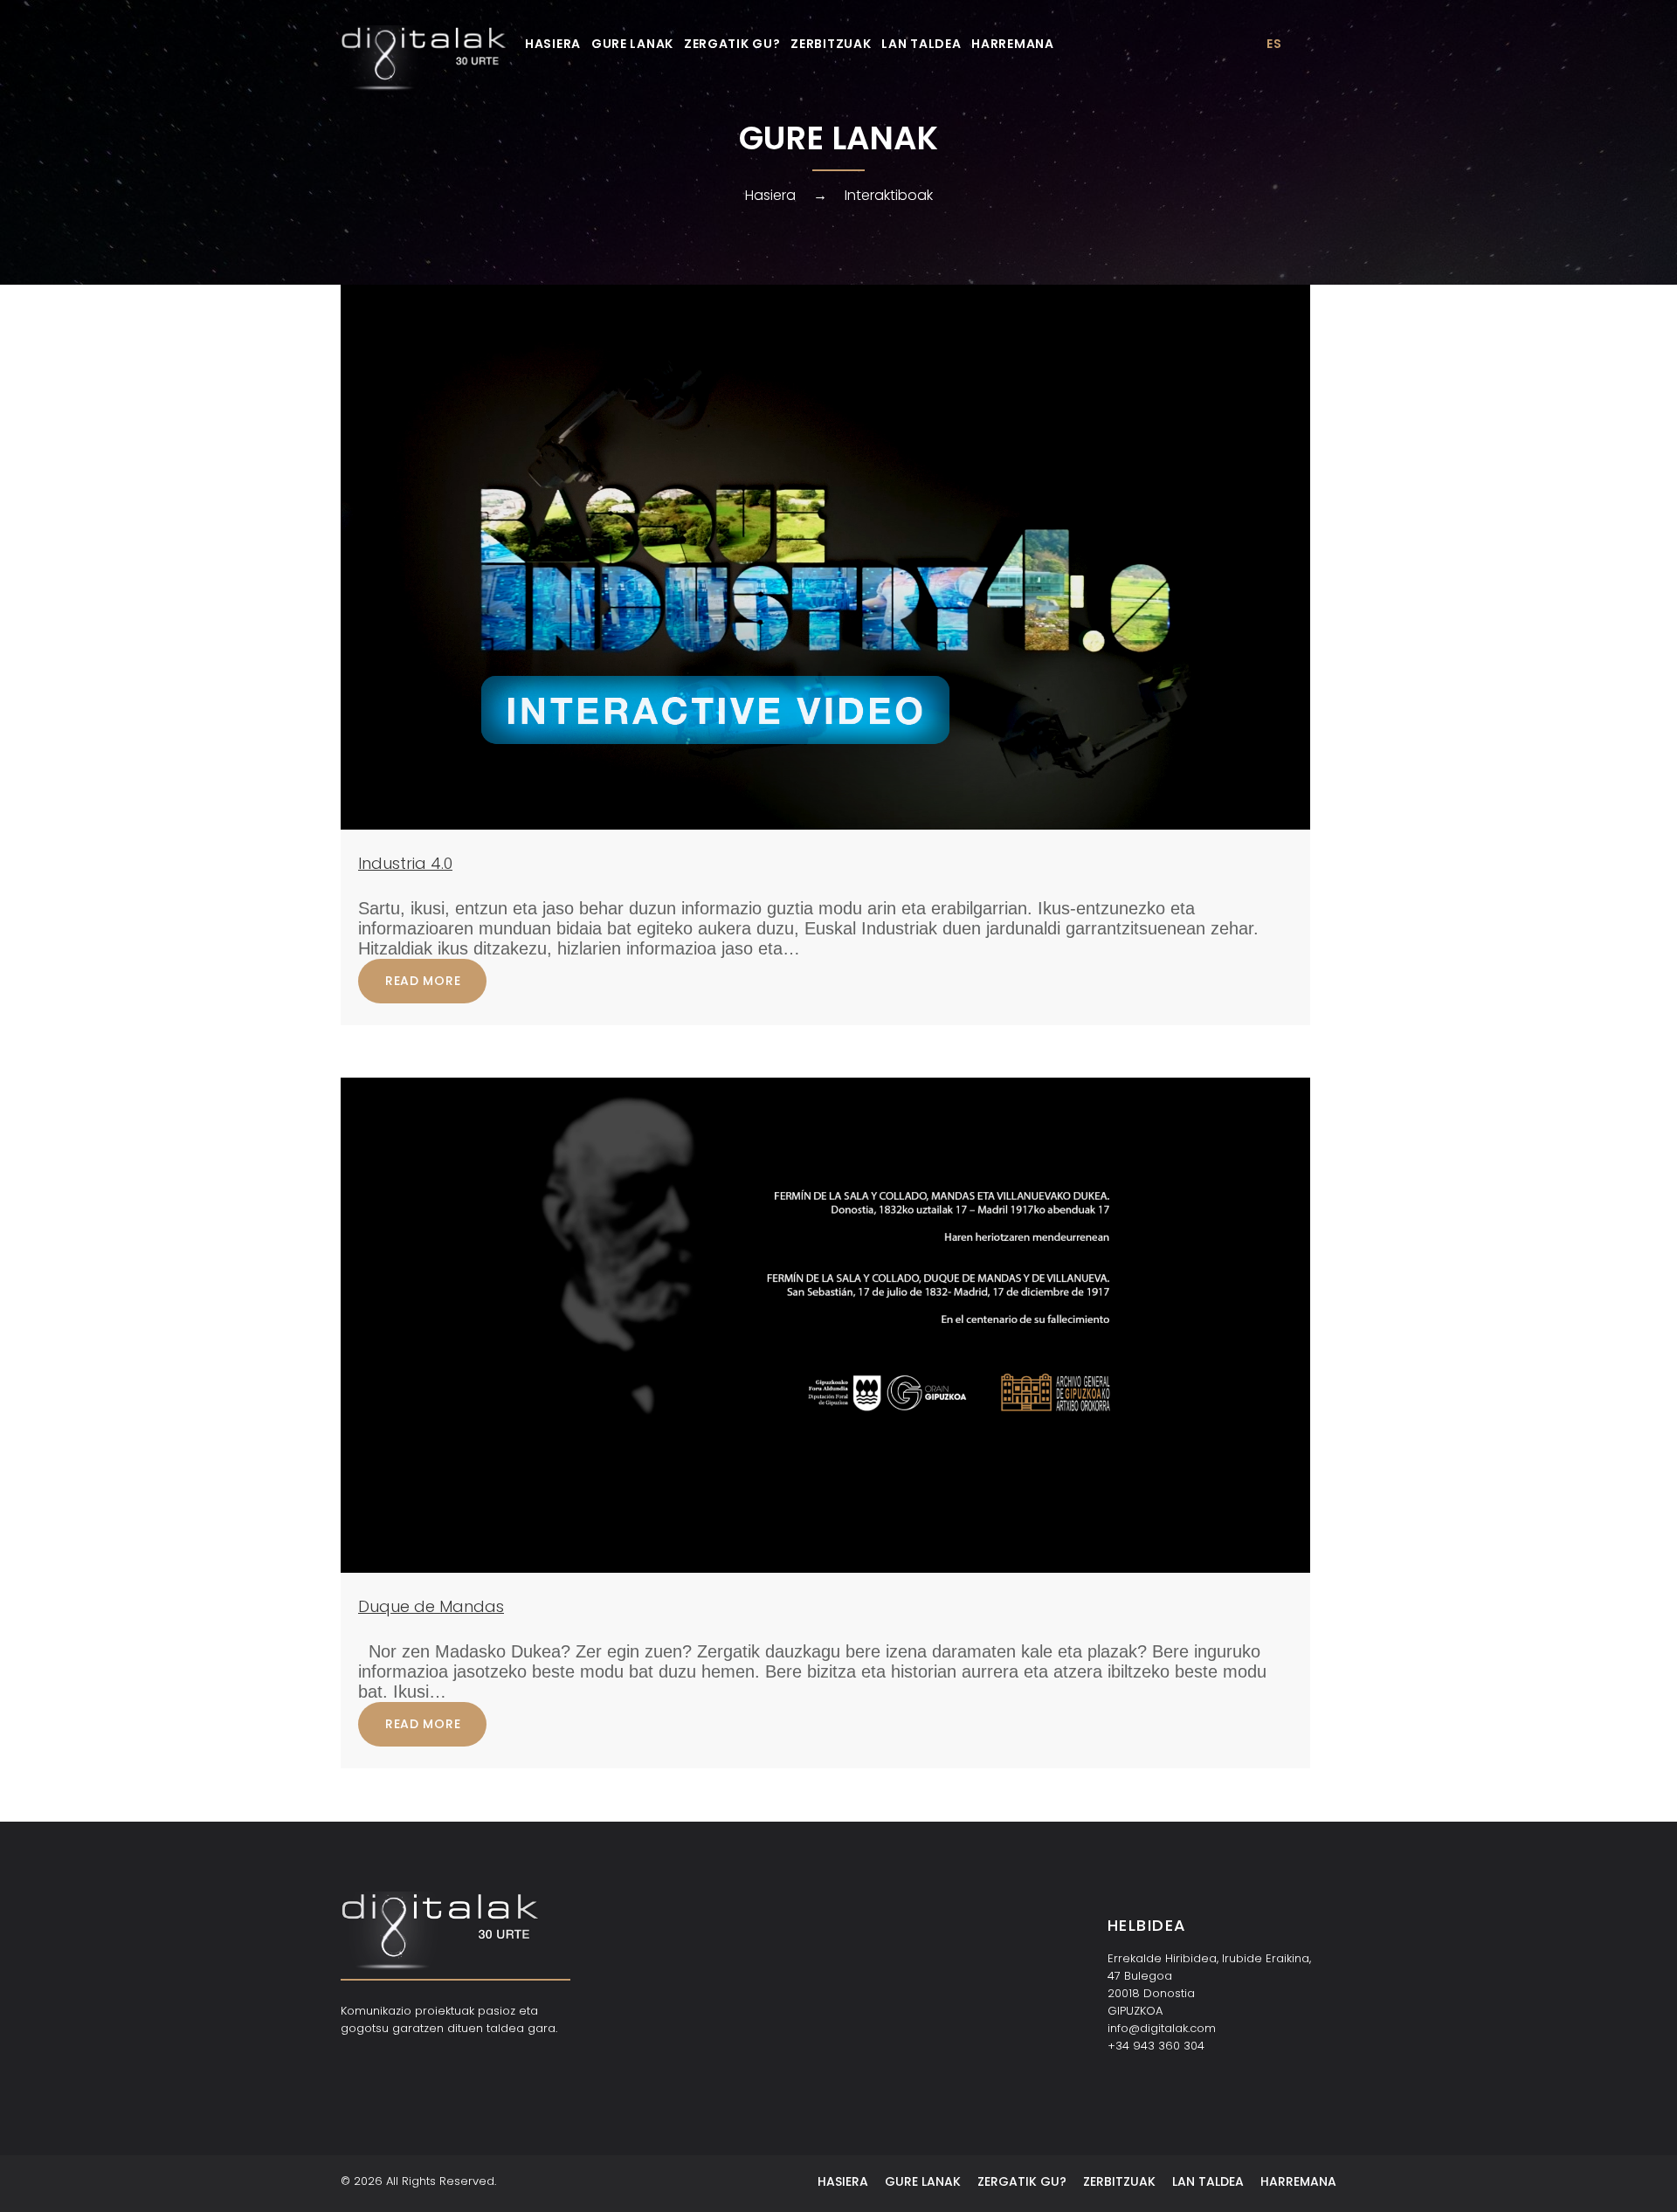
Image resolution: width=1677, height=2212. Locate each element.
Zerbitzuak (831, 44)
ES (1274, 44)
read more (423, 981)
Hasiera (553, 44)
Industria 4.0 (405, 863)
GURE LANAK (632, 44)
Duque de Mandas (431, 1606)
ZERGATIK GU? (732, 44)
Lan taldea (921, 44)
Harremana (1012, 44)
